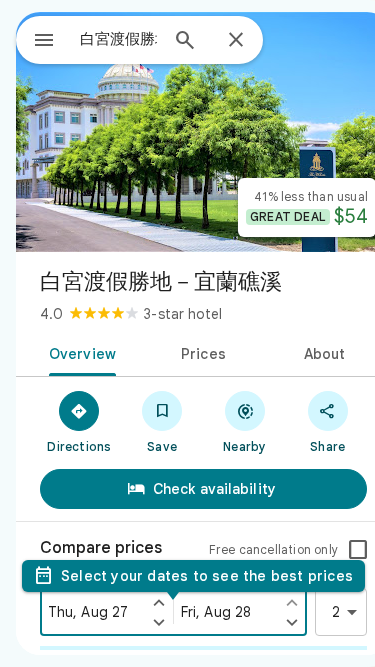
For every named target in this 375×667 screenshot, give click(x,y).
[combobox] (118, 39)
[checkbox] (358, 550)
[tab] (79, 352)
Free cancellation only (273, 549)
